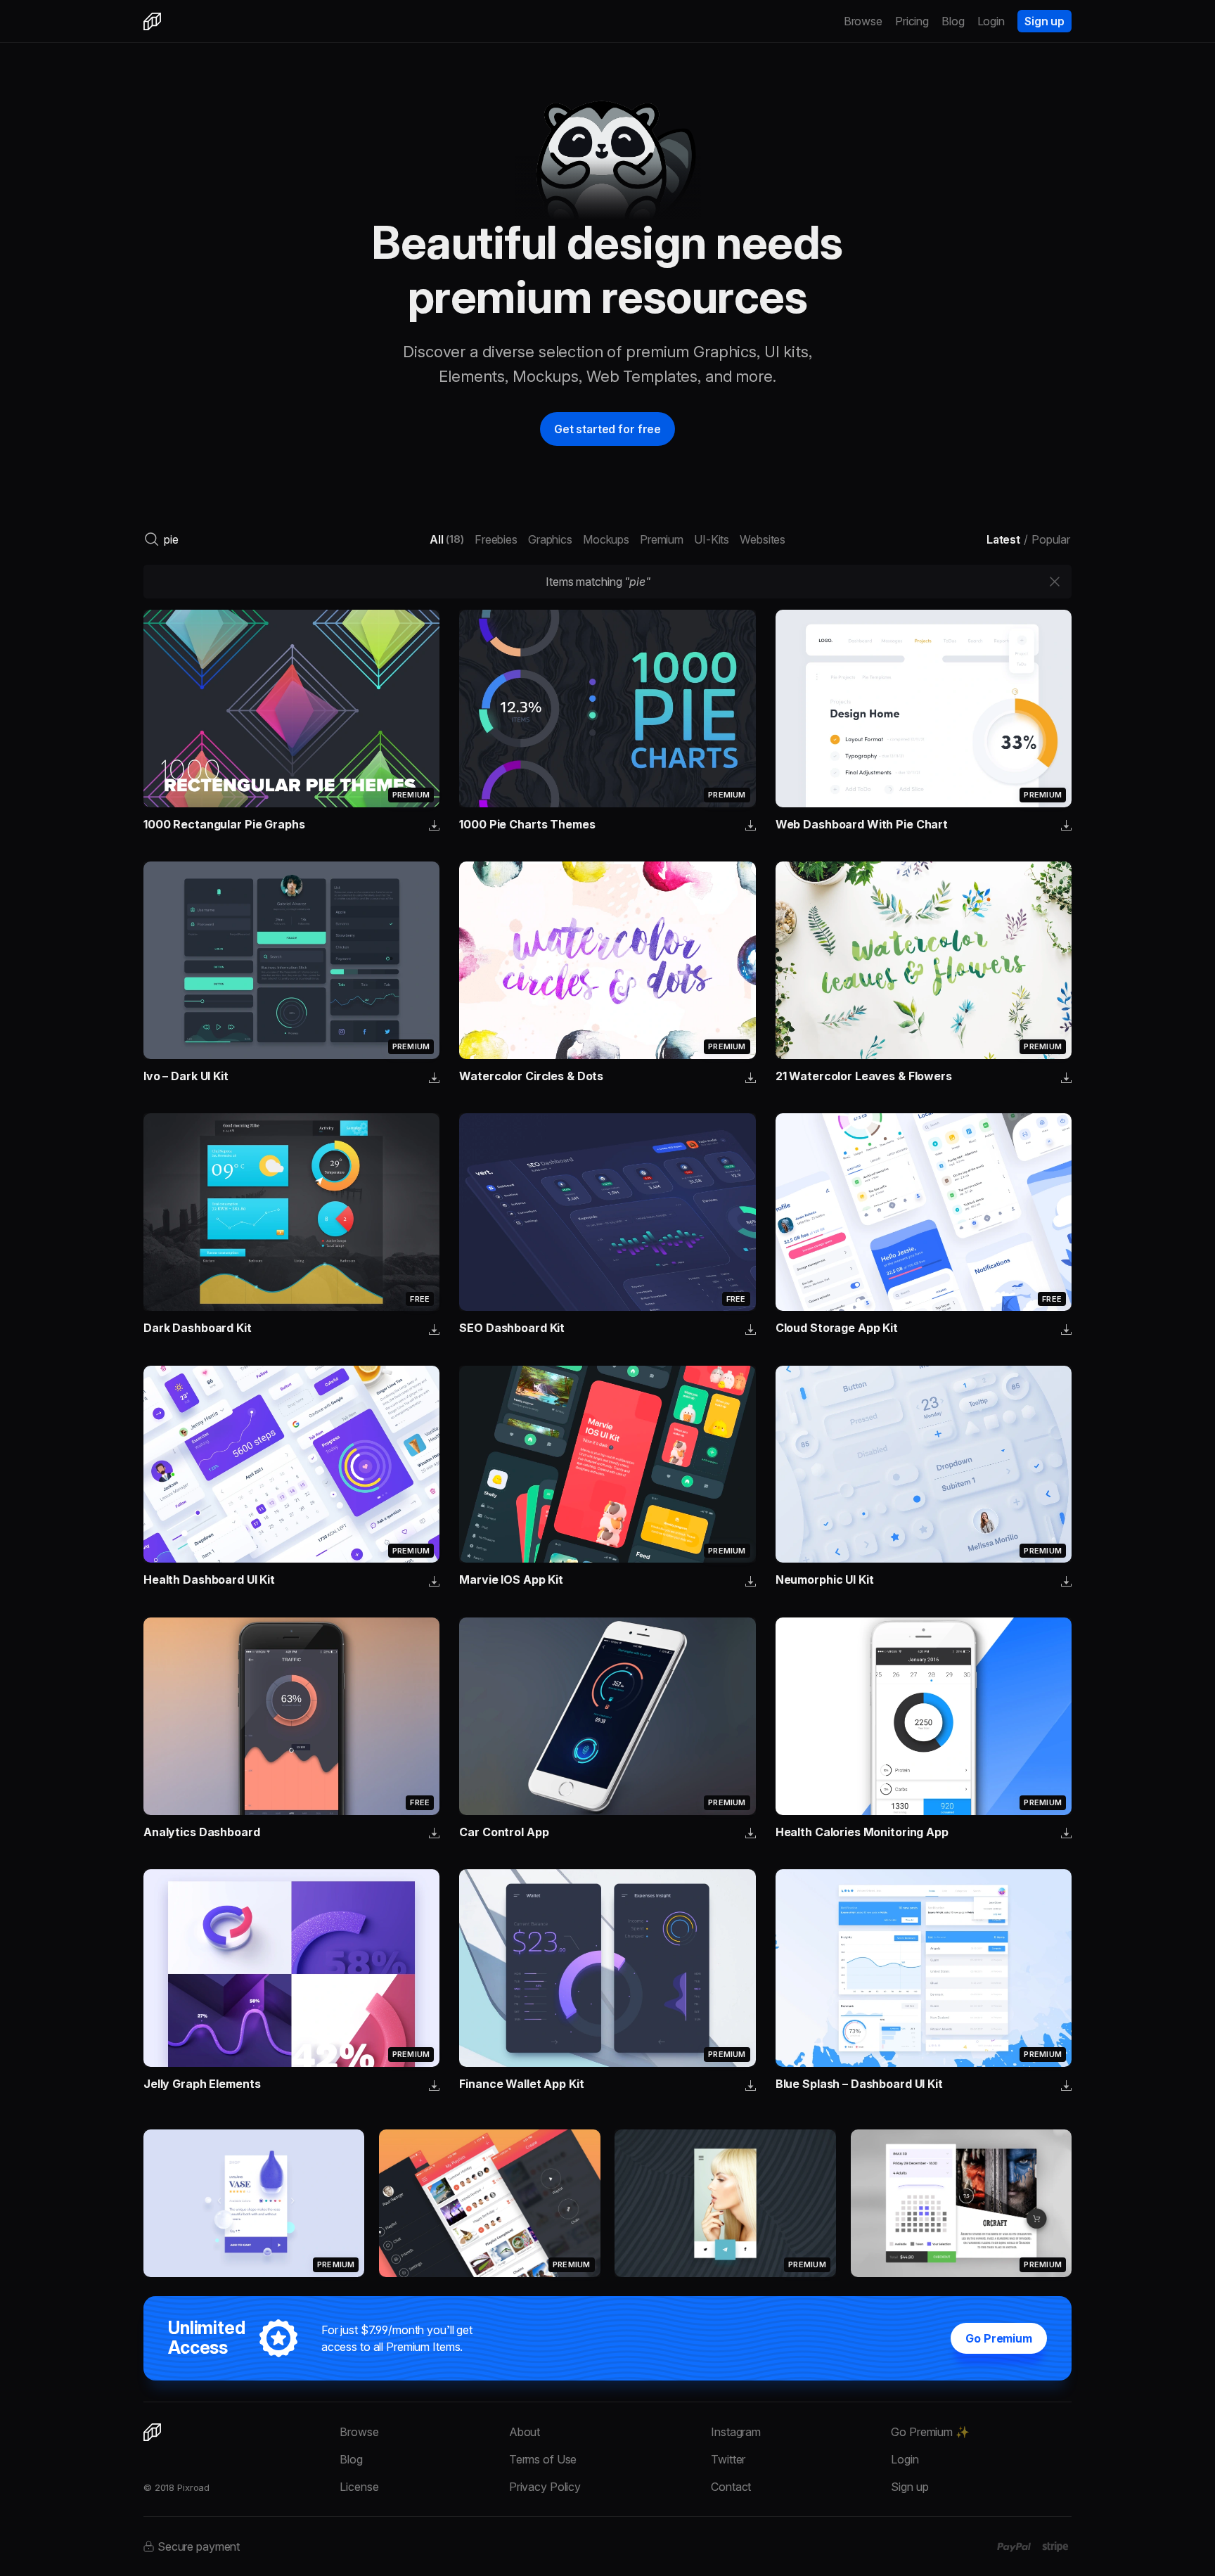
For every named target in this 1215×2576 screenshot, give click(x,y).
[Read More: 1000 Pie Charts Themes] (607, 709)
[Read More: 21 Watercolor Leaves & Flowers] (924, 960)
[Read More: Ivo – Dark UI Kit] (291, 960)
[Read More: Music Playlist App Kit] (489, 2203)
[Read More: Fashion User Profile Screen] (725, 2203)
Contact (731, 2487)
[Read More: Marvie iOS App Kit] (607, 1465)
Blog (953, 21)
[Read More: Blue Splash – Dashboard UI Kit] (924, 1968)
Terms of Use (543, 2459)
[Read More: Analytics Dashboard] (291, 1716)
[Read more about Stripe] (1055, 2546)
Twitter (728, 2459)
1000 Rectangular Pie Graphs (224, 824)
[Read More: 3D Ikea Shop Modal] (254, 2203)
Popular (1051, 539)
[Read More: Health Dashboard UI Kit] (291, 1465)
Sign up (1044, 21)
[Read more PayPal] (1014, 2547)
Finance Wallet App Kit (521, 2084)
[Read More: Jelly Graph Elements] (291, 1968)
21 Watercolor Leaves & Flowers (864, 1076)
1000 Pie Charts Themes (527, 824)
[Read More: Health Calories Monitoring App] (924, 1716)
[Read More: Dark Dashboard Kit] (291, 1212)
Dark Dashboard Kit (198, 1328)
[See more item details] (434, 826)
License (359, 2487)
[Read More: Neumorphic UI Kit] (924, 1465)
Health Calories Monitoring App (862, 1832)
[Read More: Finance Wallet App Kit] (607, 1968)
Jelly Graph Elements (202, 2084)
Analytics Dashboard (202, 1832)
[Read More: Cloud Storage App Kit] (924, 1212)
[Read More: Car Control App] (607, 1716)
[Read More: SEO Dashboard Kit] (607, 1212)
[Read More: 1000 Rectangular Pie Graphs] (291, 709)
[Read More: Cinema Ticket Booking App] (961, 2203)
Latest (1003, 539)
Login (991, 21)
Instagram (736, 2432)
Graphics (550, 539)
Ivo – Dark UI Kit (186, 1076)
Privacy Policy (545, 2487)
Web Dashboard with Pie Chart (862, 824)
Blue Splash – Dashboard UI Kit (859, 2084)
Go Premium (999, 2338)
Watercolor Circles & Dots (531, 1076)
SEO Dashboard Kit (512, 1328)
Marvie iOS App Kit (511, 1579)
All (447, 539)
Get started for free (607, 429)
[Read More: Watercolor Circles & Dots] (607, 960)
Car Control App (504, 1832)
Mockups (606, 539)
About (525, 2432)
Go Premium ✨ (930, 2432)
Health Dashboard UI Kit (209, 1579)
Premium (662, 539)
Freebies (496, 539)
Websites (763, 539)
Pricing (912, 21)
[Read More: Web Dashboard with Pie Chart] (924, 709)
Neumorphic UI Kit (825, 1579)
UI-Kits (712, 539)
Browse (863, 21)
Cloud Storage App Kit (837, 1328)
